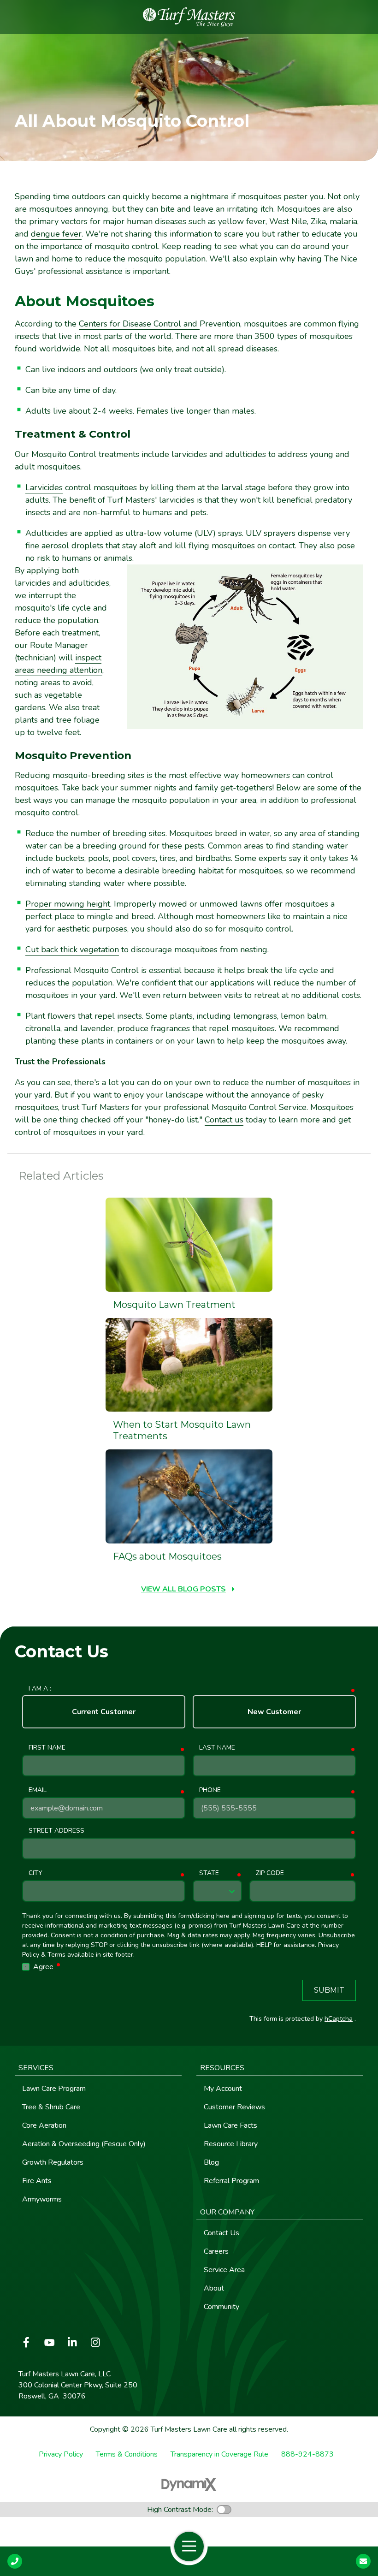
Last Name (217, 1748)
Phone (210, 1790)
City (35, 1873)
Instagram (95, 2342)
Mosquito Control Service (259, 1107)
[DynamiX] (189, 2484)
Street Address (56, 1831)
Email (38, 1790)
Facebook (26, 2342)
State (209, 1873)
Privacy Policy (61, 2454)
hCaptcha (339, 2019)
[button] (98, 2068)
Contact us (224, 1120)
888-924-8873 (307, 2454)
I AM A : (40, 1689)
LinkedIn (72, 2342)
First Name (47, 1748)
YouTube (49, 2342)
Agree (47, 1967)
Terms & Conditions (127, 2454)
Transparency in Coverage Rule (219, 2454)
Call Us (15, 2561)
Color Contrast (224, 2510)
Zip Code (270, 1873)
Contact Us (363, 2561)
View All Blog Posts (183, 1589)
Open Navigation (189, 2546)
